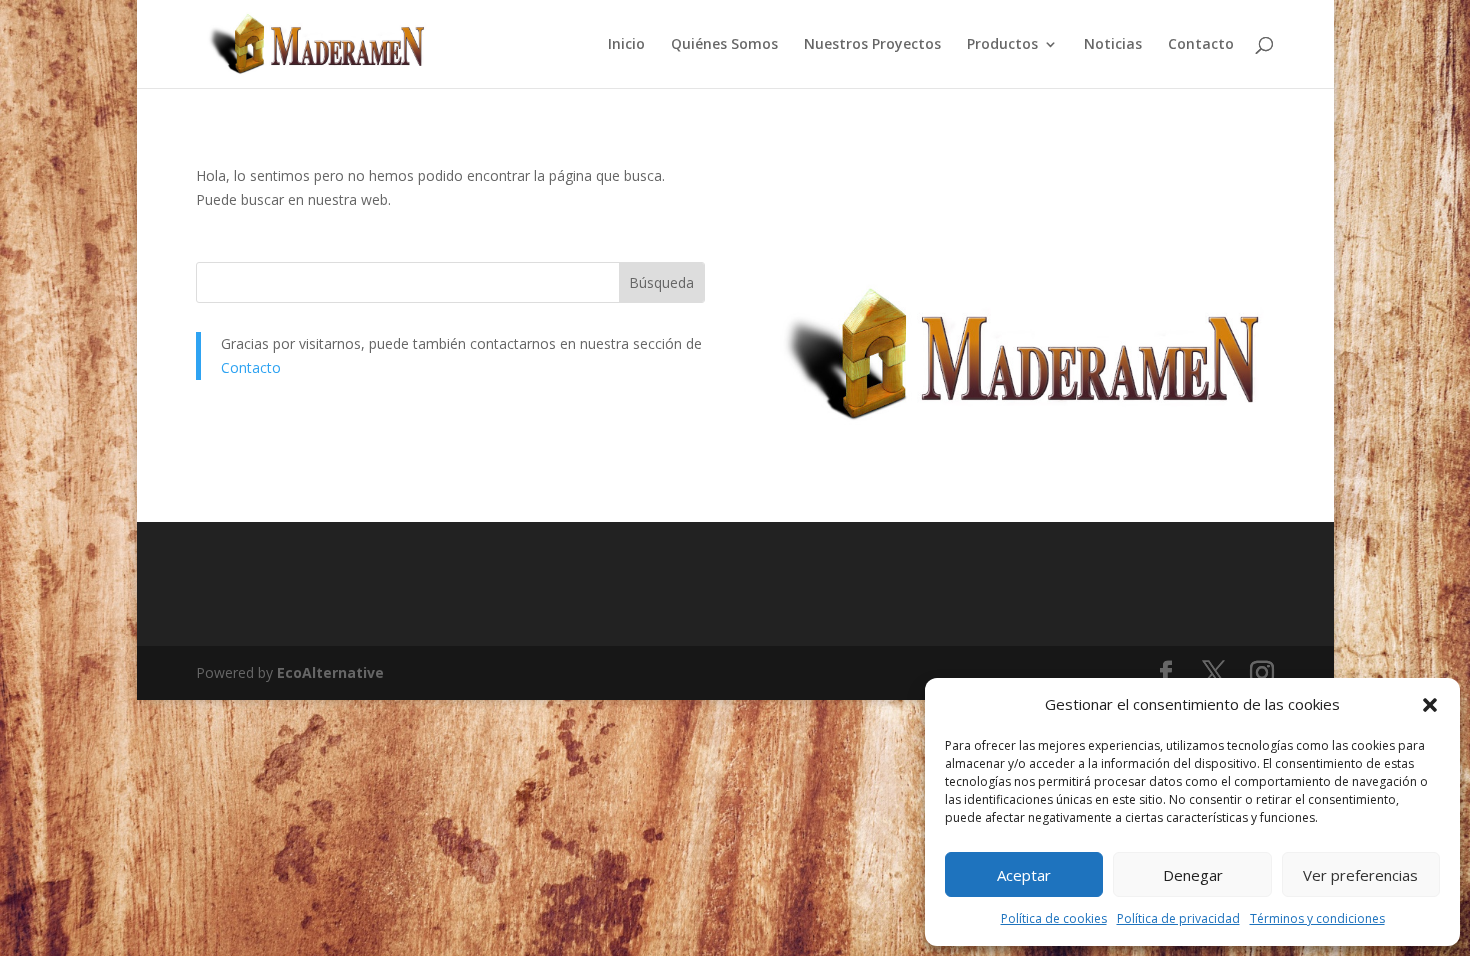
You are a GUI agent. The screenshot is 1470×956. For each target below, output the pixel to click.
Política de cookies (1054, 918)
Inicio (626, 45)
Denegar (1193, 875)
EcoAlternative (330, 672)
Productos (1002, 45)
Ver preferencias (1360, 875)
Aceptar (1024, 875)
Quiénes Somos (724, 45)
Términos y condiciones (1317, 918)
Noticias (1113, 45)
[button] (1430, 705)
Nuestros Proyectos (872, 45)
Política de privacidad (1178, 918)
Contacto (1201, 45)
